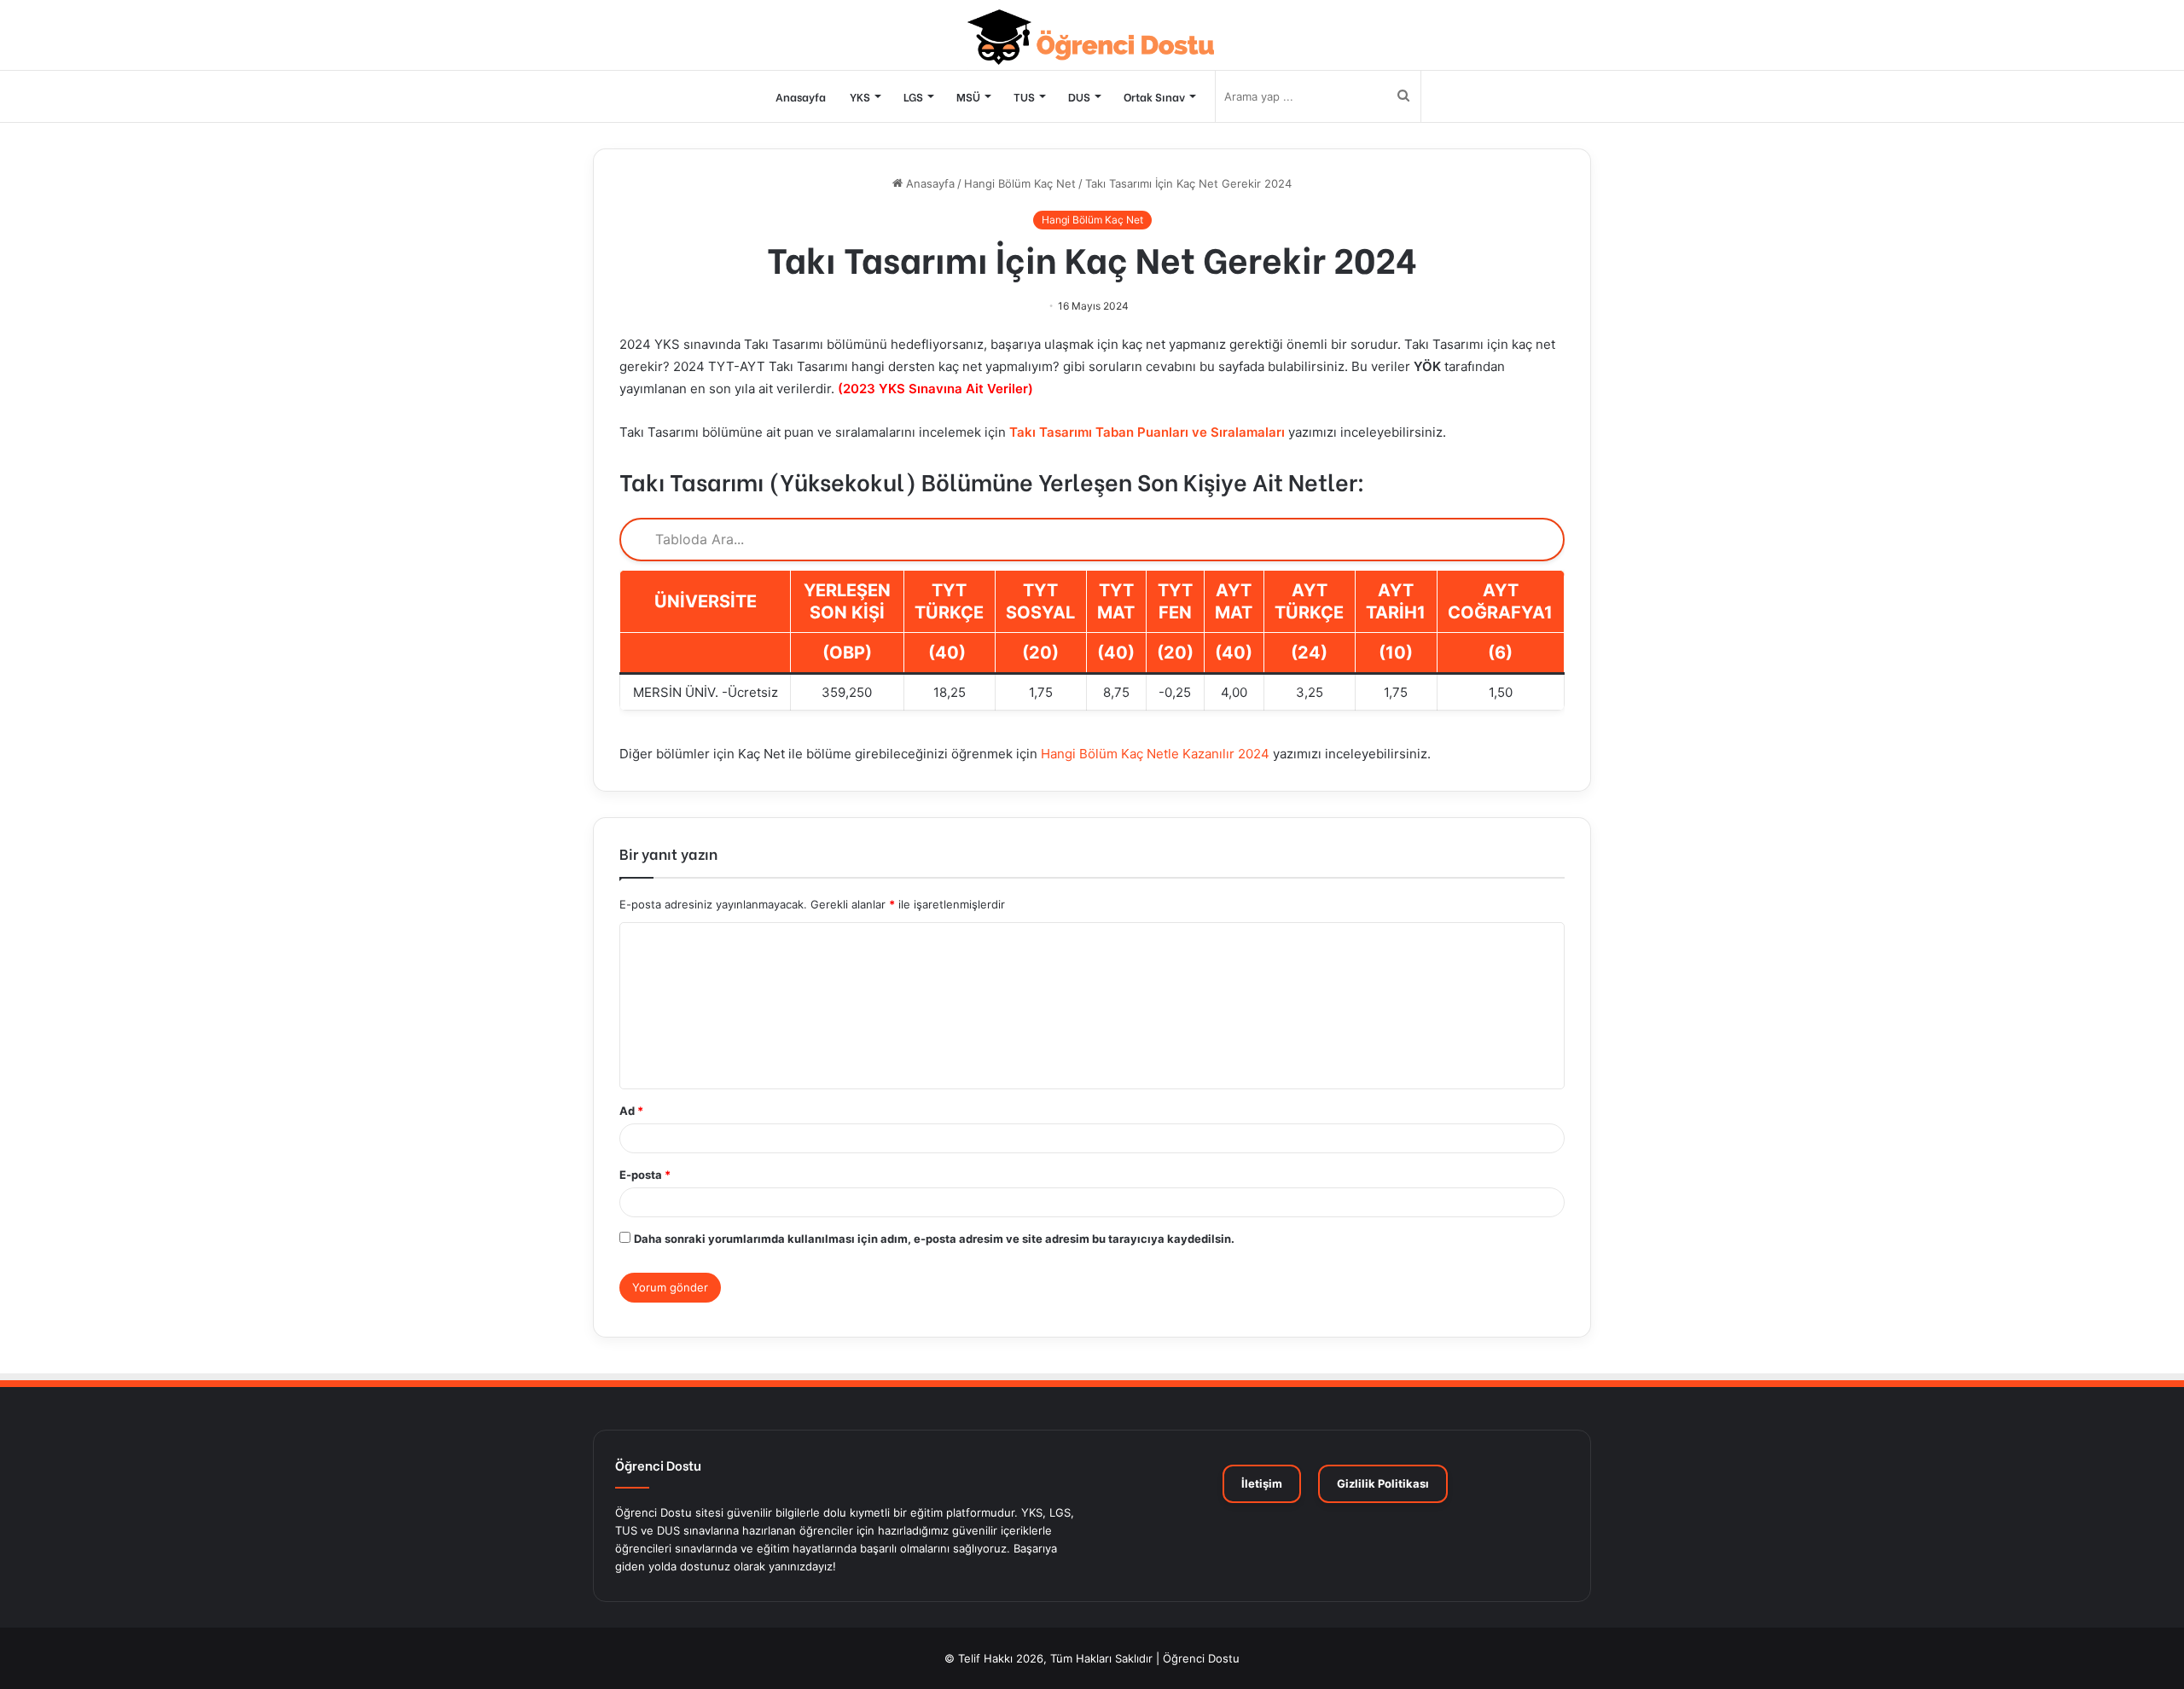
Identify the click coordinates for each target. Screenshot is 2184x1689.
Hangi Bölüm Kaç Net (1020, 183)
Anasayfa (801, 96)
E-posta (645, 1175)
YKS (860, 96)
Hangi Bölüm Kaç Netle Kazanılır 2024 (1155, 754)
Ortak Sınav (1154, 96)
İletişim (1262, 1483)
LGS (913, 96)
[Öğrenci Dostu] (1092, 37)
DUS (1079, 96)
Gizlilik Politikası (1383, 1483)
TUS (1024, 96)
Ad (631, 1111)
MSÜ (968, 96)
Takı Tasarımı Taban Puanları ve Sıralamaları (1147, 432)
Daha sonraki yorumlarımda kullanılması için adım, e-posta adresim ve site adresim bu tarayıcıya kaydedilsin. (934, 1239)
